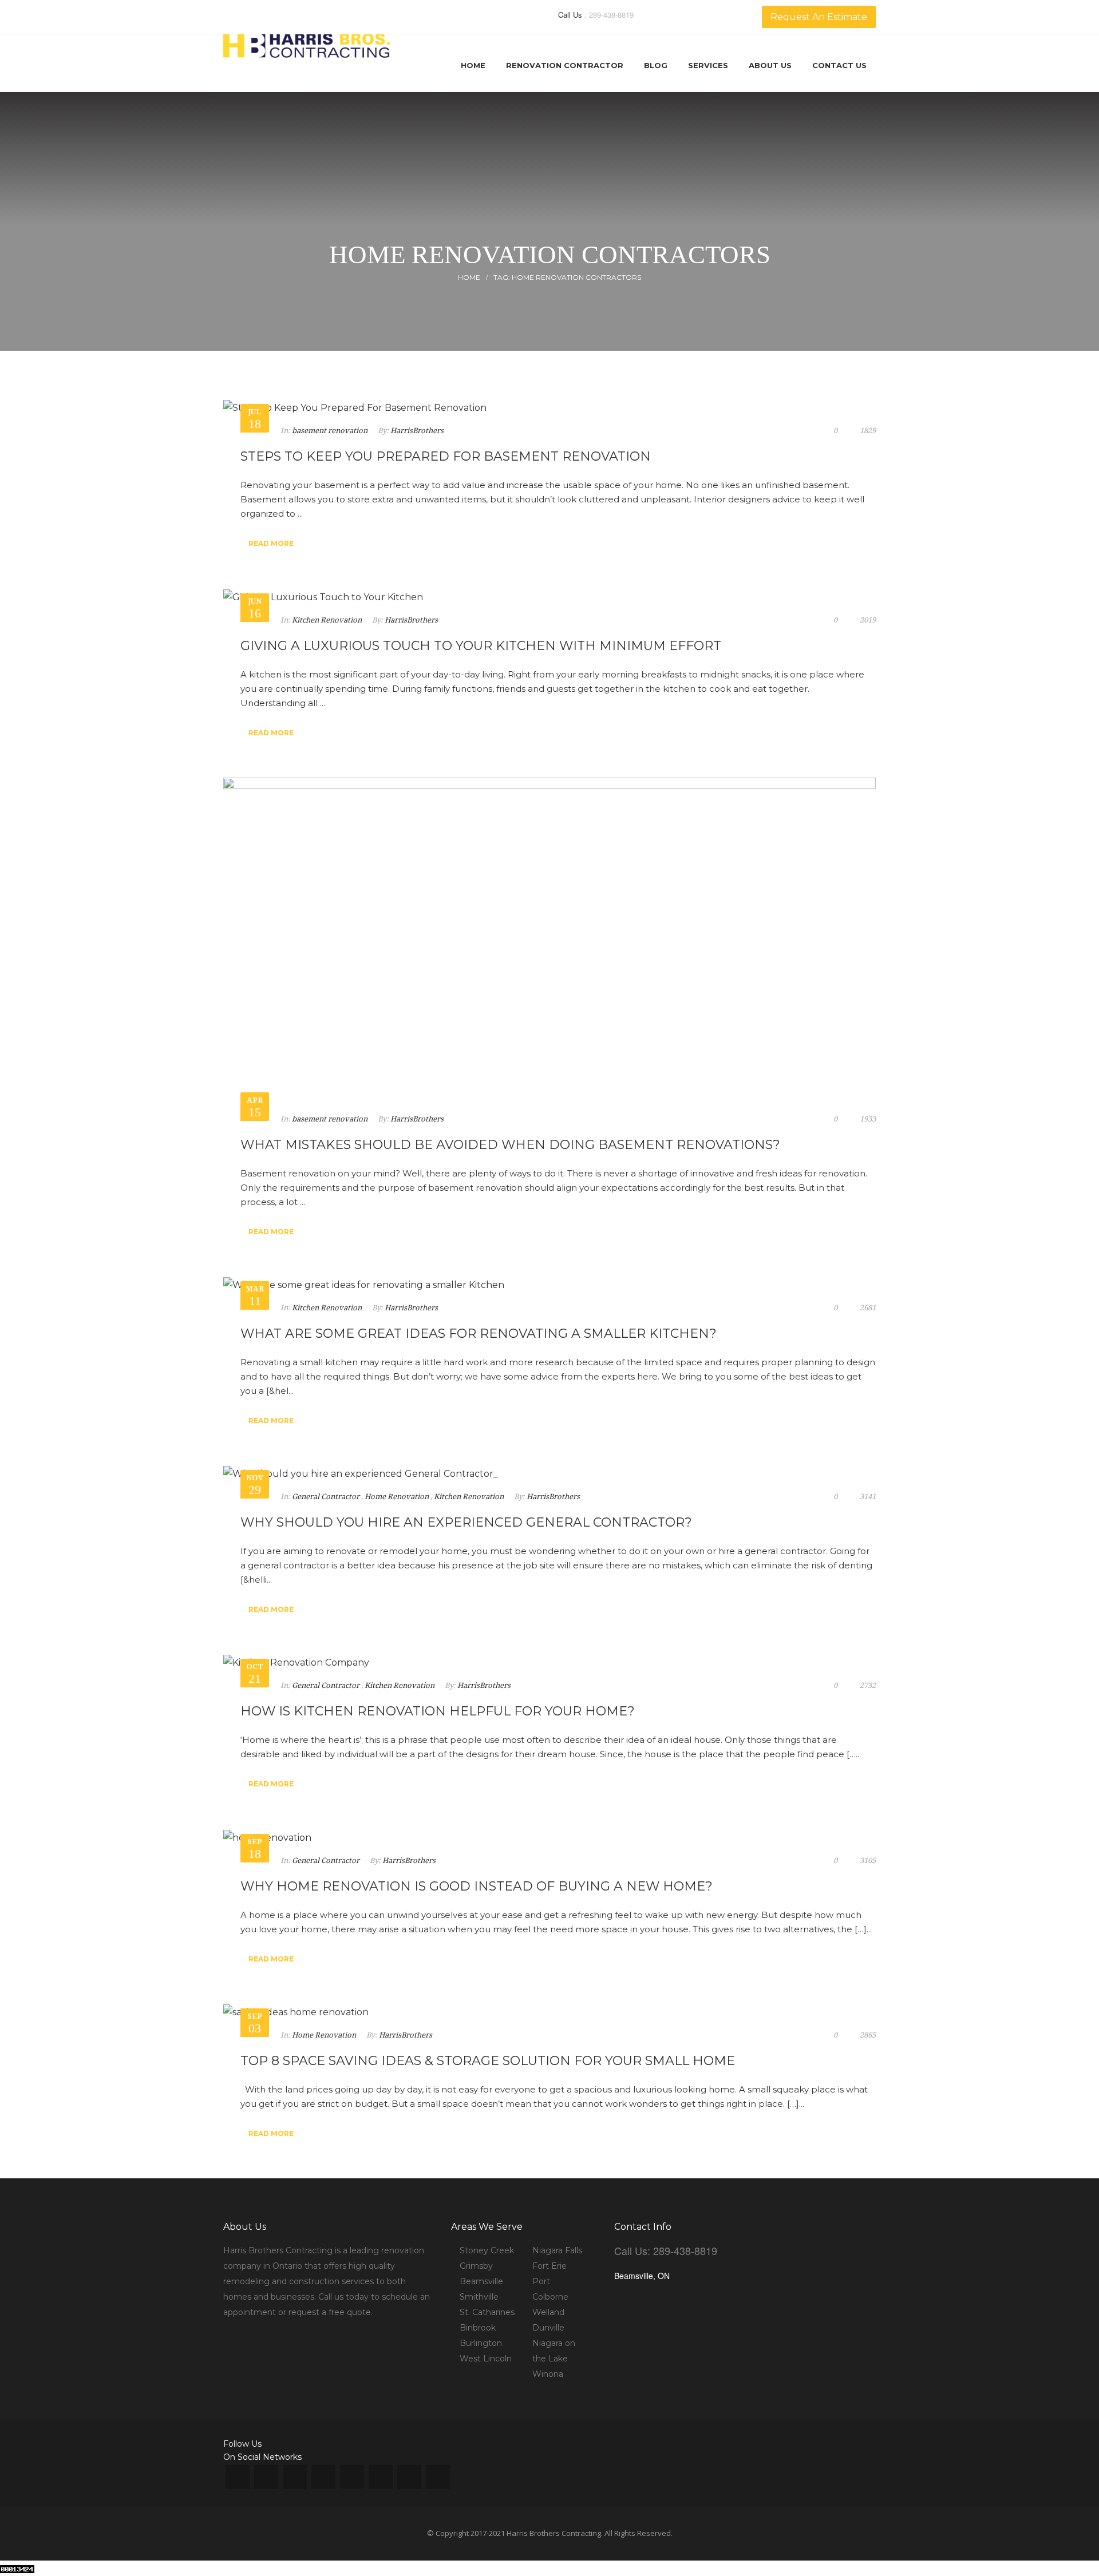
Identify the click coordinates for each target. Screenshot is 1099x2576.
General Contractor (326, 1497)
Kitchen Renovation (327, 620)
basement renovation (330, 431)
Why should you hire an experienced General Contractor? (466, 1522)
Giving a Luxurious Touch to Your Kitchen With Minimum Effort (481, 646)
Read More (271, 543)
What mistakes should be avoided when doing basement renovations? (510, 1145)
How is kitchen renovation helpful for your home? (438, 1711)
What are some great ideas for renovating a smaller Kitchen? (479, 1333)
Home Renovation (397, 1497)
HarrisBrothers (417, 431)
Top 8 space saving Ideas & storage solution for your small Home (488, 2061)
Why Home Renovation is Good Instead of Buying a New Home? (477, 1886)
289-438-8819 (611, 15)
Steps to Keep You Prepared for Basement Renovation (446, 456)
